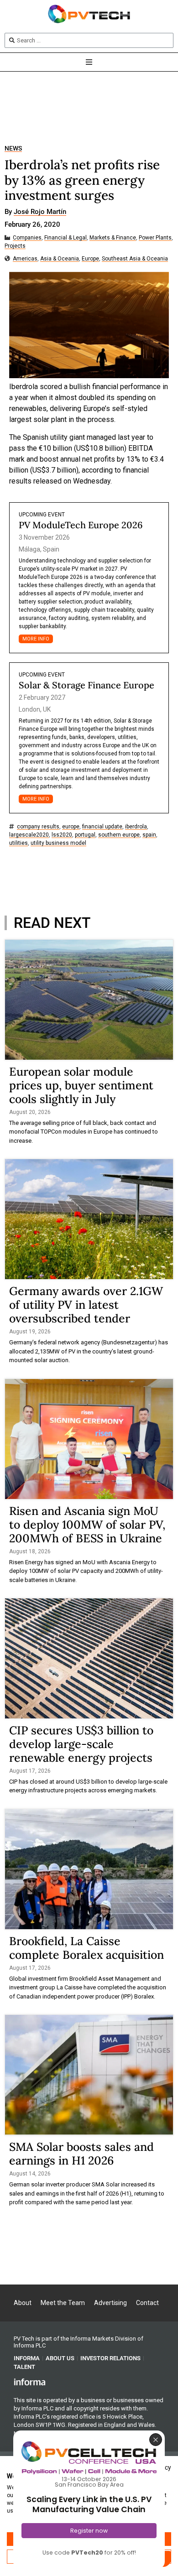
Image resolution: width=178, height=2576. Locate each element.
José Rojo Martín (40, 212)
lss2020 (62, 835)
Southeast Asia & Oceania (135, 259)
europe (71, 827)
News (13, 148)
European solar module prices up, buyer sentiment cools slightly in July (81, 1085)
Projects (15, 246)
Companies (27, 238)
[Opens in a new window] (30, 2382)
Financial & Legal (65, 238)
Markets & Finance (113, 238)
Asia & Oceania (60, 259)
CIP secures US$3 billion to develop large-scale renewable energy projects (81, 1744)
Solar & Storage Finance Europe (86, 685)
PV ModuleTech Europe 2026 (81, 525)
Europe (90, 259)
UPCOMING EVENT (42, 515)
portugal (85, 835)
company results (38, 827)
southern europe (119, 835)
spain (149, 835)
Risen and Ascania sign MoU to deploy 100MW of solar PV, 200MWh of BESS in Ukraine (87, 1525)
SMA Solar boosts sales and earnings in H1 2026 (81, 2154)
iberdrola (136, 827)
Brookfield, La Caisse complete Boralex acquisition (86, 1948)
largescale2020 (29, 835)
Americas (25, 259)
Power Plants (155, 238)
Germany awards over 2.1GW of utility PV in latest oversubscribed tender (86, 1305)
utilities (18, 843)
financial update (102, 827)
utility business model (58, 843)
